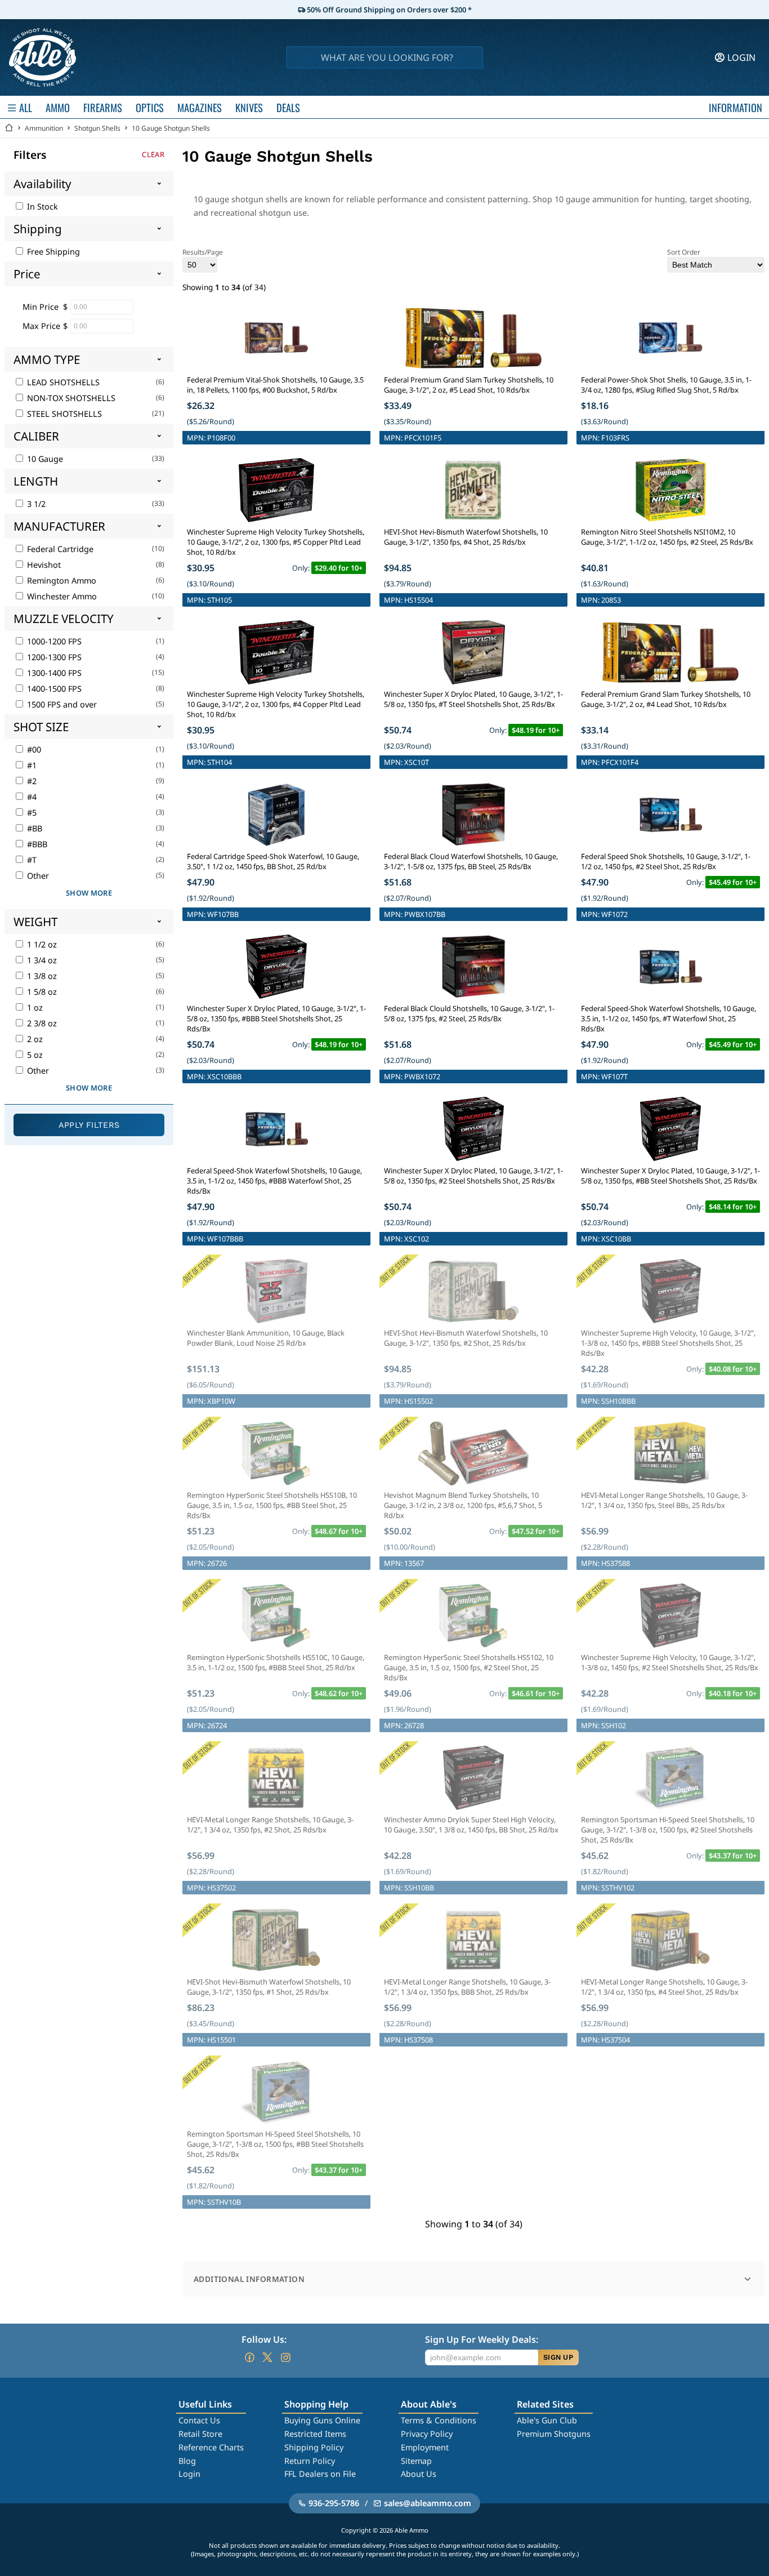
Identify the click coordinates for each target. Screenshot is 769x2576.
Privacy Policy (427, 2434)
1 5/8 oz (41, 992)
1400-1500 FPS (53, 689)
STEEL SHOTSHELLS (63, 414)
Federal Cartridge (59, 549)
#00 (33, 749)
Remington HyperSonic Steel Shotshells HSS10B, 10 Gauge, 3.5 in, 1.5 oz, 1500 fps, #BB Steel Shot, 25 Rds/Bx (272, 1505)
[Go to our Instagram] (285, 2357)
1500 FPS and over (61, 704)
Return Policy (310, 2461)
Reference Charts (211, 2447)
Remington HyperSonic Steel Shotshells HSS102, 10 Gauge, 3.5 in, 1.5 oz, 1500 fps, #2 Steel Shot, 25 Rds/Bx (469, 1667)
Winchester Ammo (61, 596)
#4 (31, 797)
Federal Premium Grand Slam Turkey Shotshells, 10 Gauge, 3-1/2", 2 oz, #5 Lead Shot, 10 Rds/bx (469, 385)
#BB (33, 828)
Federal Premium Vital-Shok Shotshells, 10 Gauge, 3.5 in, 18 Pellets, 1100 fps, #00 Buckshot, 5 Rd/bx (275, 385)
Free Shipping (52, 252)
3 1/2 (35, 504)
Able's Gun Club (547, 2420)
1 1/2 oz (41, 944)
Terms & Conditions (439, 2420)
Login (189, 2474)
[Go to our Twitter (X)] (267, 2357)
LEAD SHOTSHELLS (62, 382)
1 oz (34, 1007)
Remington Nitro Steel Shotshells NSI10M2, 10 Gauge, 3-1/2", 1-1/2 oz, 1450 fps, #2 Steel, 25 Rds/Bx (667, 537)
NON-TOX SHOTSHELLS (70, 398)
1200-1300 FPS (53, 657)
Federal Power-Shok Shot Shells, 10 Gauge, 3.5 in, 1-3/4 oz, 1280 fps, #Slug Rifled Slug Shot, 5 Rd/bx (666, 385)
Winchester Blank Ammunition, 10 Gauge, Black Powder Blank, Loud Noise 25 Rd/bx (266, 1338)
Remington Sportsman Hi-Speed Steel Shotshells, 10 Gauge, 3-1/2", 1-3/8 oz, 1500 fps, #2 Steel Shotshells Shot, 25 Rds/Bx (668, 1830)
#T (31, 860)
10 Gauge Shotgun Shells (171, 128)
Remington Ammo (61, 580)
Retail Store (200, 2434)
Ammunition (44, 128)
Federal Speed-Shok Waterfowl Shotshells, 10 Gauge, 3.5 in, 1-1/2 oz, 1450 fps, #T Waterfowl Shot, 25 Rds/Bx (669, 1018)
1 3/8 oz (41, 976)
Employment (425, 2447)
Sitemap (416, 2461)
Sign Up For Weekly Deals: (482, 2339)
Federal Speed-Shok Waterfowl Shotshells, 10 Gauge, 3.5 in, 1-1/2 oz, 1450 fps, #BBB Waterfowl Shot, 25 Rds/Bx (274, 1181)
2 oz (34, 1039)
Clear (153, 155)
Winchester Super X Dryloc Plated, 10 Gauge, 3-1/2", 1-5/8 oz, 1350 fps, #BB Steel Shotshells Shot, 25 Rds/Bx (670, 1176)
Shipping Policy (314, 2447)
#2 (31, 781)
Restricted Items (315, 2434)
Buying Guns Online (322, 2420)
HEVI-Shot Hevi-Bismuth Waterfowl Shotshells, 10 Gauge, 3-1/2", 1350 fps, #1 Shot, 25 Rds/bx (269, 1987)
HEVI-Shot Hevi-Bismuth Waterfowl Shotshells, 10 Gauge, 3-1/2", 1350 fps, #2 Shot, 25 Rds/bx (466, 1338)
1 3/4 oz (41, 960)
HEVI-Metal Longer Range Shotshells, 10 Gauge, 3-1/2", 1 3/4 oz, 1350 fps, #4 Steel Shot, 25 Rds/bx (664, 1987)
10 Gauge (44, 459)
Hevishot (43, 565)
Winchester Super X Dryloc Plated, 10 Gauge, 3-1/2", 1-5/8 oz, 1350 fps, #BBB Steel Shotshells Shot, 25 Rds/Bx (276, 1018)
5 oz (34, 1055)
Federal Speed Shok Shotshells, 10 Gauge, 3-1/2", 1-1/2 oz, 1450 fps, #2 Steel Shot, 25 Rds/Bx (666, 861)
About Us (419, 2474)
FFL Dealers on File (320, 2474)
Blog (187, 2461)
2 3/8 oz (41, 1023)
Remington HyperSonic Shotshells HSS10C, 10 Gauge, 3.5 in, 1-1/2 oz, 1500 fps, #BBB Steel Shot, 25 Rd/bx (276, 1662)
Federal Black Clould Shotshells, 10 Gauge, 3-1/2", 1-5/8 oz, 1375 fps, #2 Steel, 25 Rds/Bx (469, 1013)
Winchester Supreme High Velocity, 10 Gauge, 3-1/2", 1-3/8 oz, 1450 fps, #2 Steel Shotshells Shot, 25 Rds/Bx (670, 1662)
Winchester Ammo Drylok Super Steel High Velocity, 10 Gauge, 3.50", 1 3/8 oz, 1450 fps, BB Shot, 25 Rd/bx (471, 1825)
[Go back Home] (9, 128)
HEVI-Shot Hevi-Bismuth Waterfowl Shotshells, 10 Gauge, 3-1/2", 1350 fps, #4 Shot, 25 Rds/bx (466, 537)
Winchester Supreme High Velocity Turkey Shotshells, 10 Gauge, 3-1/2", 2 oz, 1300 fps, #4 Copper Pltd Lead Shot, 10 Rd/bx (276, 704)
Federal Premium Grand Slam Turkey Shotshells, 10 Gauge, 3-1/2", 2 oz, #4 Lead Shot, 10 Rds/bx (666, 699)
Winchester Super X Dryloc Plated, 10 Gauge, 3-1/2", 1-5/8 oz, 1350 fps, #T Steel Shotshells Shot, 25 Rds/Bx (473, 699)
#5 (31, 813)
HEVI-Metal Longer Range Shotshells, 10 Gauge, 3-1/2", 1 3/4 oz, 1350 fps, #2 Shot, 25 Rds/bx (270, 1825)
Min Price (41, 307)
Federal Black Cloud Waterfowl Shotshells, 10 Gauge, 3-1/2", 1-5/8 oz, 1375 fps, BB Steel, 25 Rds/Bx (471, 861)
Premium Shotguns (554, 2434)
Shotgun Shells (97, 128)
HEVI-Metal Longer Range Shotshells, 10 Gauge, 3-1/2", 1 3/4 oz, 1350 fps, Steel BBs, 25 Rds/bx (664, 1500)
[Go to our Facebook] (249, 2357)
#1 (31, 765)
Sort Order (684, 252)
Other (37, 876)
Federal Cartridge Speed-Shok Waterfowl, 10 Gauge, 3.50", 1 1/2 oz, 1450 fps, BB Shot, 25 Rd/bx (273, 861)
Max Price (41, 326)
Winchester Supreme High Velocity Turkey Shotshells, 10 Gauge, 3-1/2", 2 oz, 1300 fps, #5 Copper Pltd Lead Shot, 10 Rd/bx (276, 542)
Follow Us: (264, 2339)
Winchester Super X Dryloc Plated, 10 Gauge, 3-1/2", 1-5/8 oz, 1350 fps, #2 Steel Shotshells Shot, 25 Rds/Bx (473, 1176)
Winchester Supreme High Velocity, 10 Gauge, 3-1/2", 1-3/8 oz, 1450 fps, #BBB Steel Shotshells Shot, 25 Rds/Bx (668, 1343)
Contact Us (199, 2420)
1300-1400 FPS (53, 673)
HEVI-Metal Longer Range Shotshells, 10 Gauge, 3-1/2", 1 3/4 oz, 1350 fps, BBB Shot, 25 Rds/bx (467, 1987)
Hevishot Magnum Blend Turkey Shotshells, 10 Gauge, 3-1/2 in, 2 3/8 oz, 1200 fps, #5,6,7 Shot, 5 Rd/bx (463, 1505)
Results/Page (203, 252)
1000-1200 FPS (53, 641)
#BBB (36, 844)
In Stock (41, 206)
